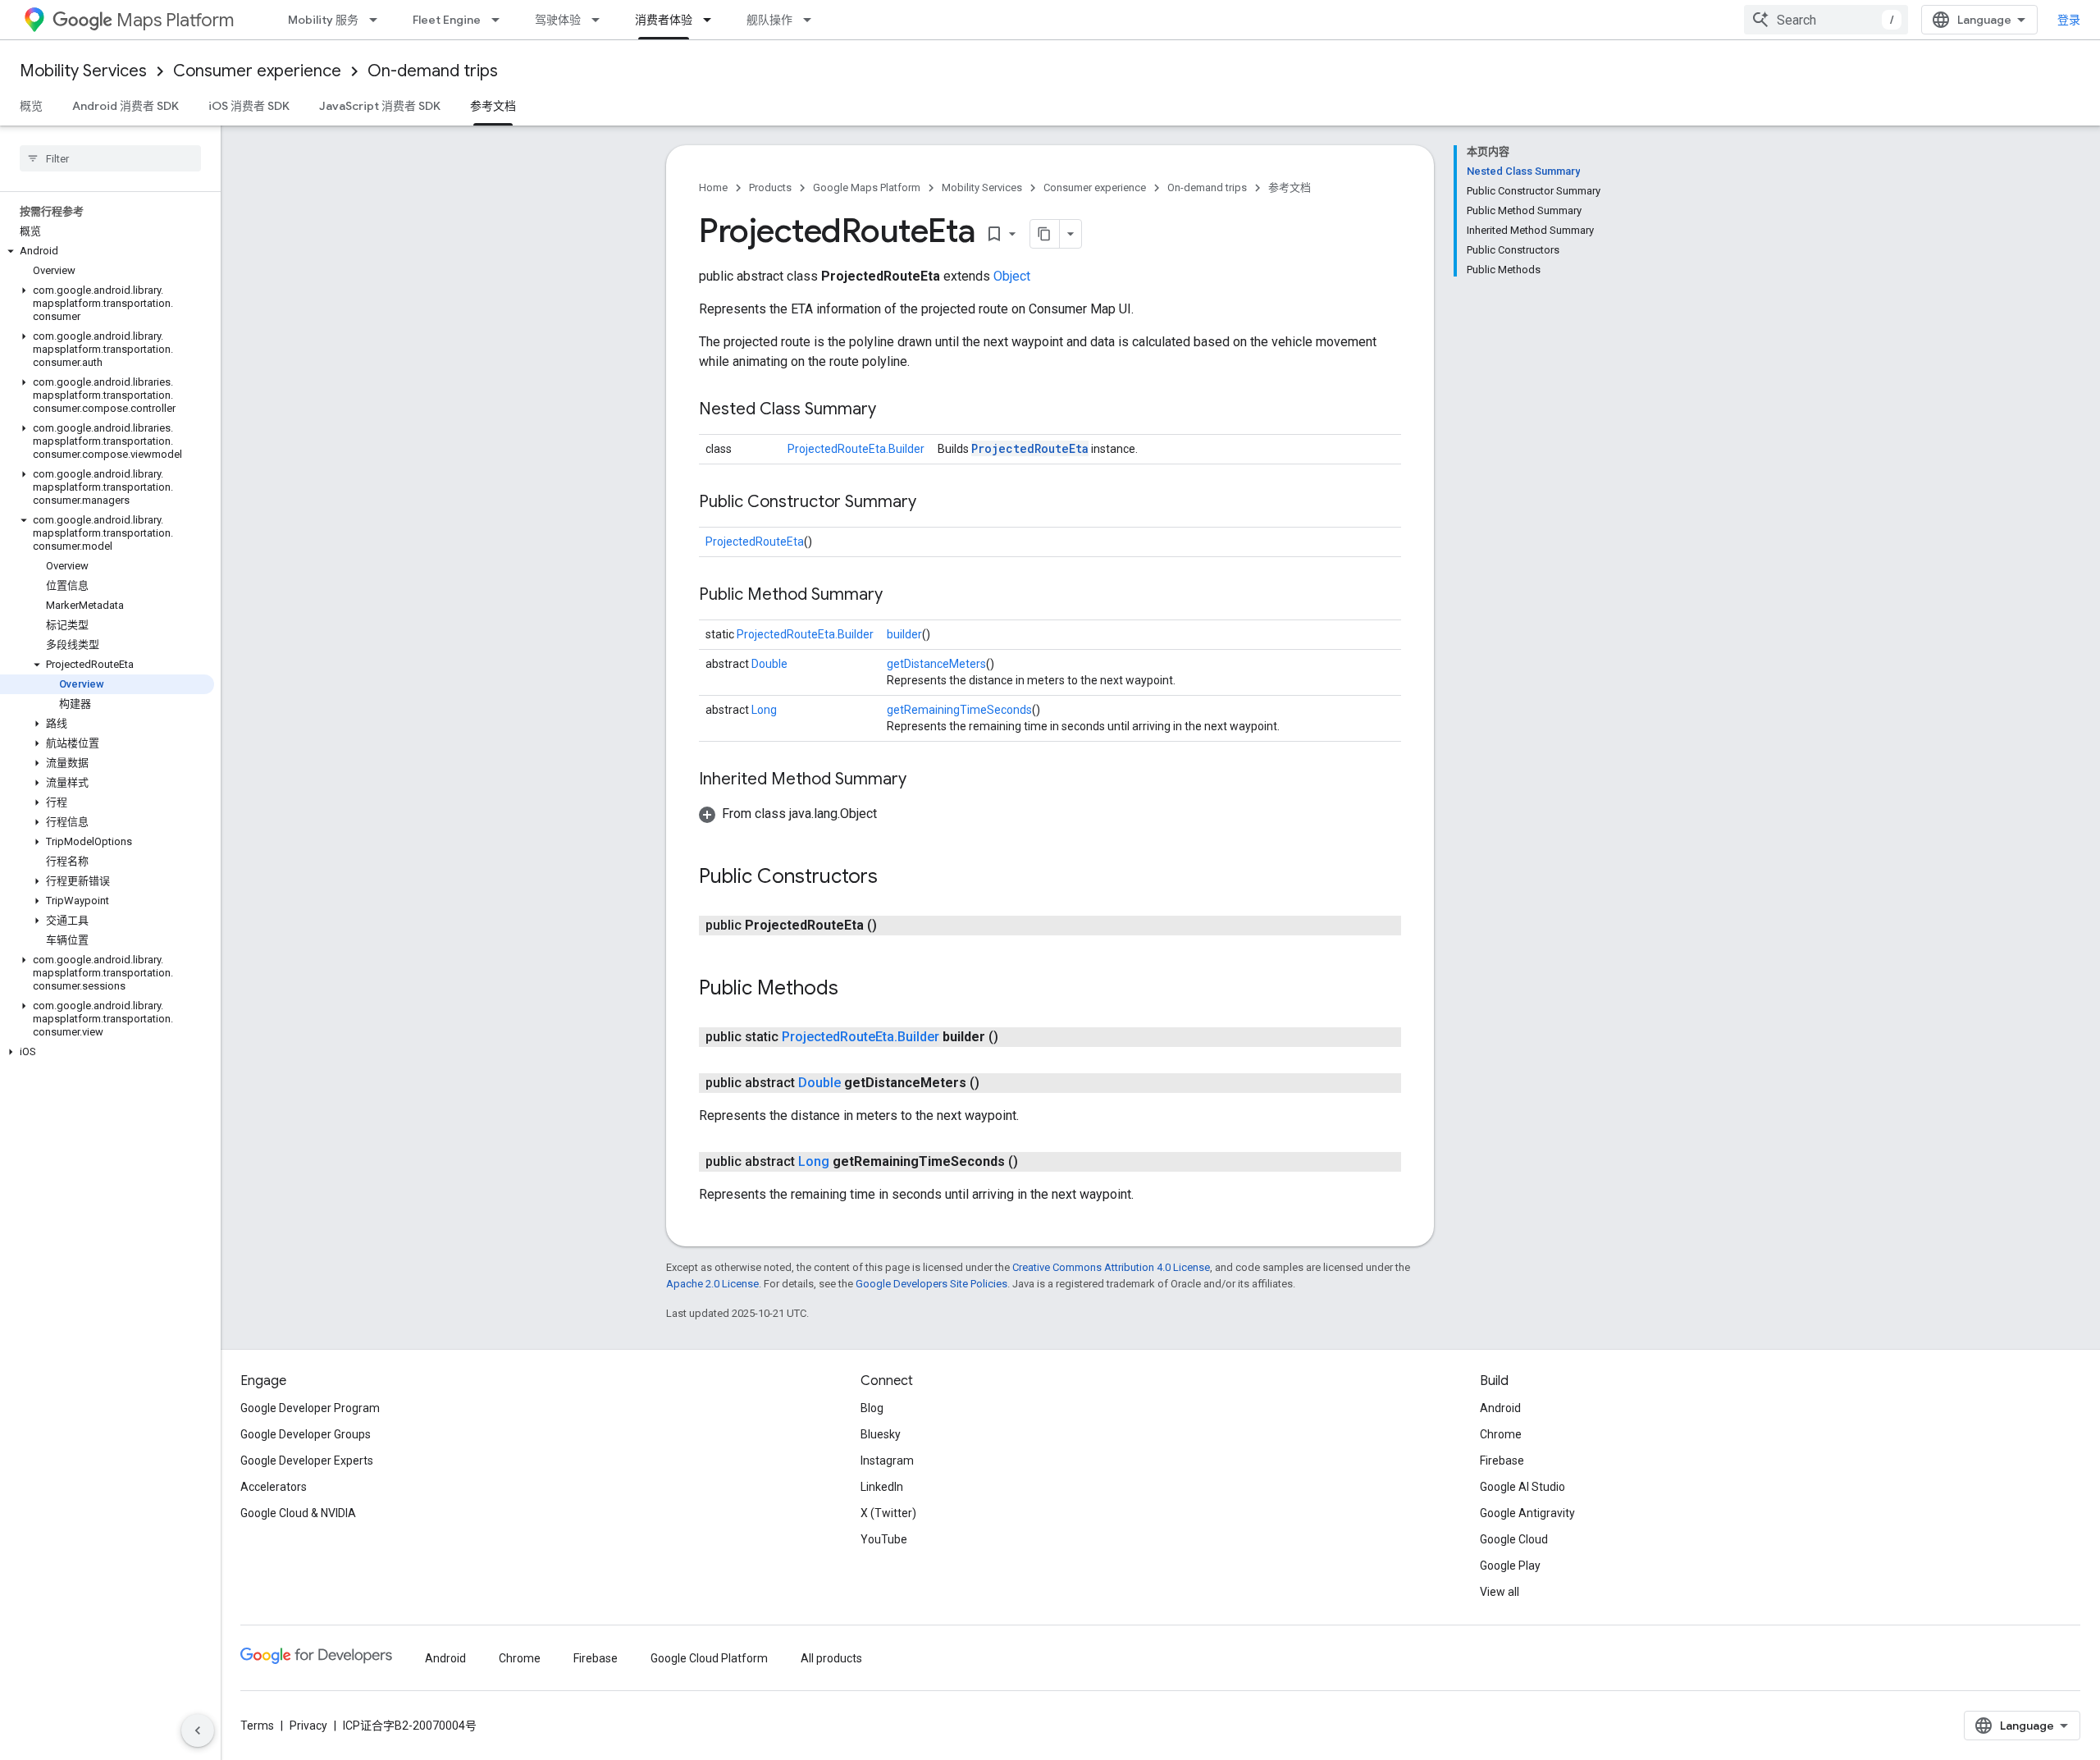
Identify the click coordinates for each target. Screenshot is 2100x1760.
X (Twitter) (888, 1513)
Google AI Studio (1522, 1487)
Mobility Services (83, 71)
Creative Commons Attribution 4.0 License (1111, 1267)
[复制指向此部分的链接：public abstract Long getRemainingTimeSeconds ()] (1034, 1162)
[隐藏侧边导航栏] (198, 1730)
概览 (31, 106)
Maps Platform (175, 20)
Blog (872, 1408)
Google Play (1510, 1566)
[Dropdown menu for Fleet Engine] (500, 20)
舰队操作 (769, 20)
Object (1012, 276)
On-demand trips (433, 71)
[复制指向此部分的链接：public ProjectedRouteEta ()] (893, 926)
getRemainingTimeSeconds (959, 710)
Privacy (308, 1726)
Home (713, 187)
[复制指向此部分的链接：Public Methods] (855, 990)
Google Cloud (1514, 1539)
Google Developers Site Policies (931, 1284)
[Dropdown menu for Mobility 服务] (378, 20)
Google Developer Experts (307, 1461)
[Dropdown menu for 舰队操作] (812, 20)
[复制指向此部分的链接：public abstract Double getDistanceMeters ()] (996, 1083)
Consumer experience (257, 71)
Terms (257, 1726)
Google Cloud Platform (709, 1658)
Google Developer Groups (306, 1434)
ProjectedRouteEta (1030, 448)
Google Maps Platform (867, 187)
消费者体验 (664, 20)
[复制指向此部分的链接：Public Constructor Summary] (933, 503)
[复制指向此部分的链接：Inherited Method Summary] (923, 780)
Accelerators (274, 1487)
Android (1500, 1408)
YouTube (884, 1539)
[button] (107, 251)
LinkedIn (882, 1487)
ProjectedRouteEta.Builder (856, 449)
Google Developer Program (310, 1408)
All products (831, 1658)
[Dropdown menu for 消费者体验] (712, 20)
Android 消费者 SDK (126, 106)
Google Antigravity (1527, 1513)
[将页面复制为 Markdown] (1045, 234)
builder (904, 634)
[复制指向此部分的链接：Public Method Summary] (899, 596)
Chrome (1501, 1434)
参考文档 (493, 106)
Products (770, 187)
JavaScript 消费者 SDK (380, 106)
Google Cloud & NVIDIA (298, 1513)
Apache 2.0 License (712, 1284)
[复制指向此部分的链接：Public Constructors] (894, 878)
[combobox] (1826, 20)
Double (769, 664)
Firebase (1502, 1461)
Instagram (887, 1461)
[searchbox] (110, 158)
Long (764, 710)
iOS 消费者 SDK (249, 106)
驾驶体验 (558, 20)
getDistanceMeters (936, 664)
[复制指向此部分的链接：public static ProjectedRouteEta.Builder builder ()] (1015, 1037)
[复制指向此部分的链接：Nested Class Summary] (892, 410)
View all (1500, 1592)
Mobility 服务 (323, 20)
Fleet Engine (447, 20)
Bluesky (881, 1434)
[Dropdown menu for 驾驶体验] (600, 20)
